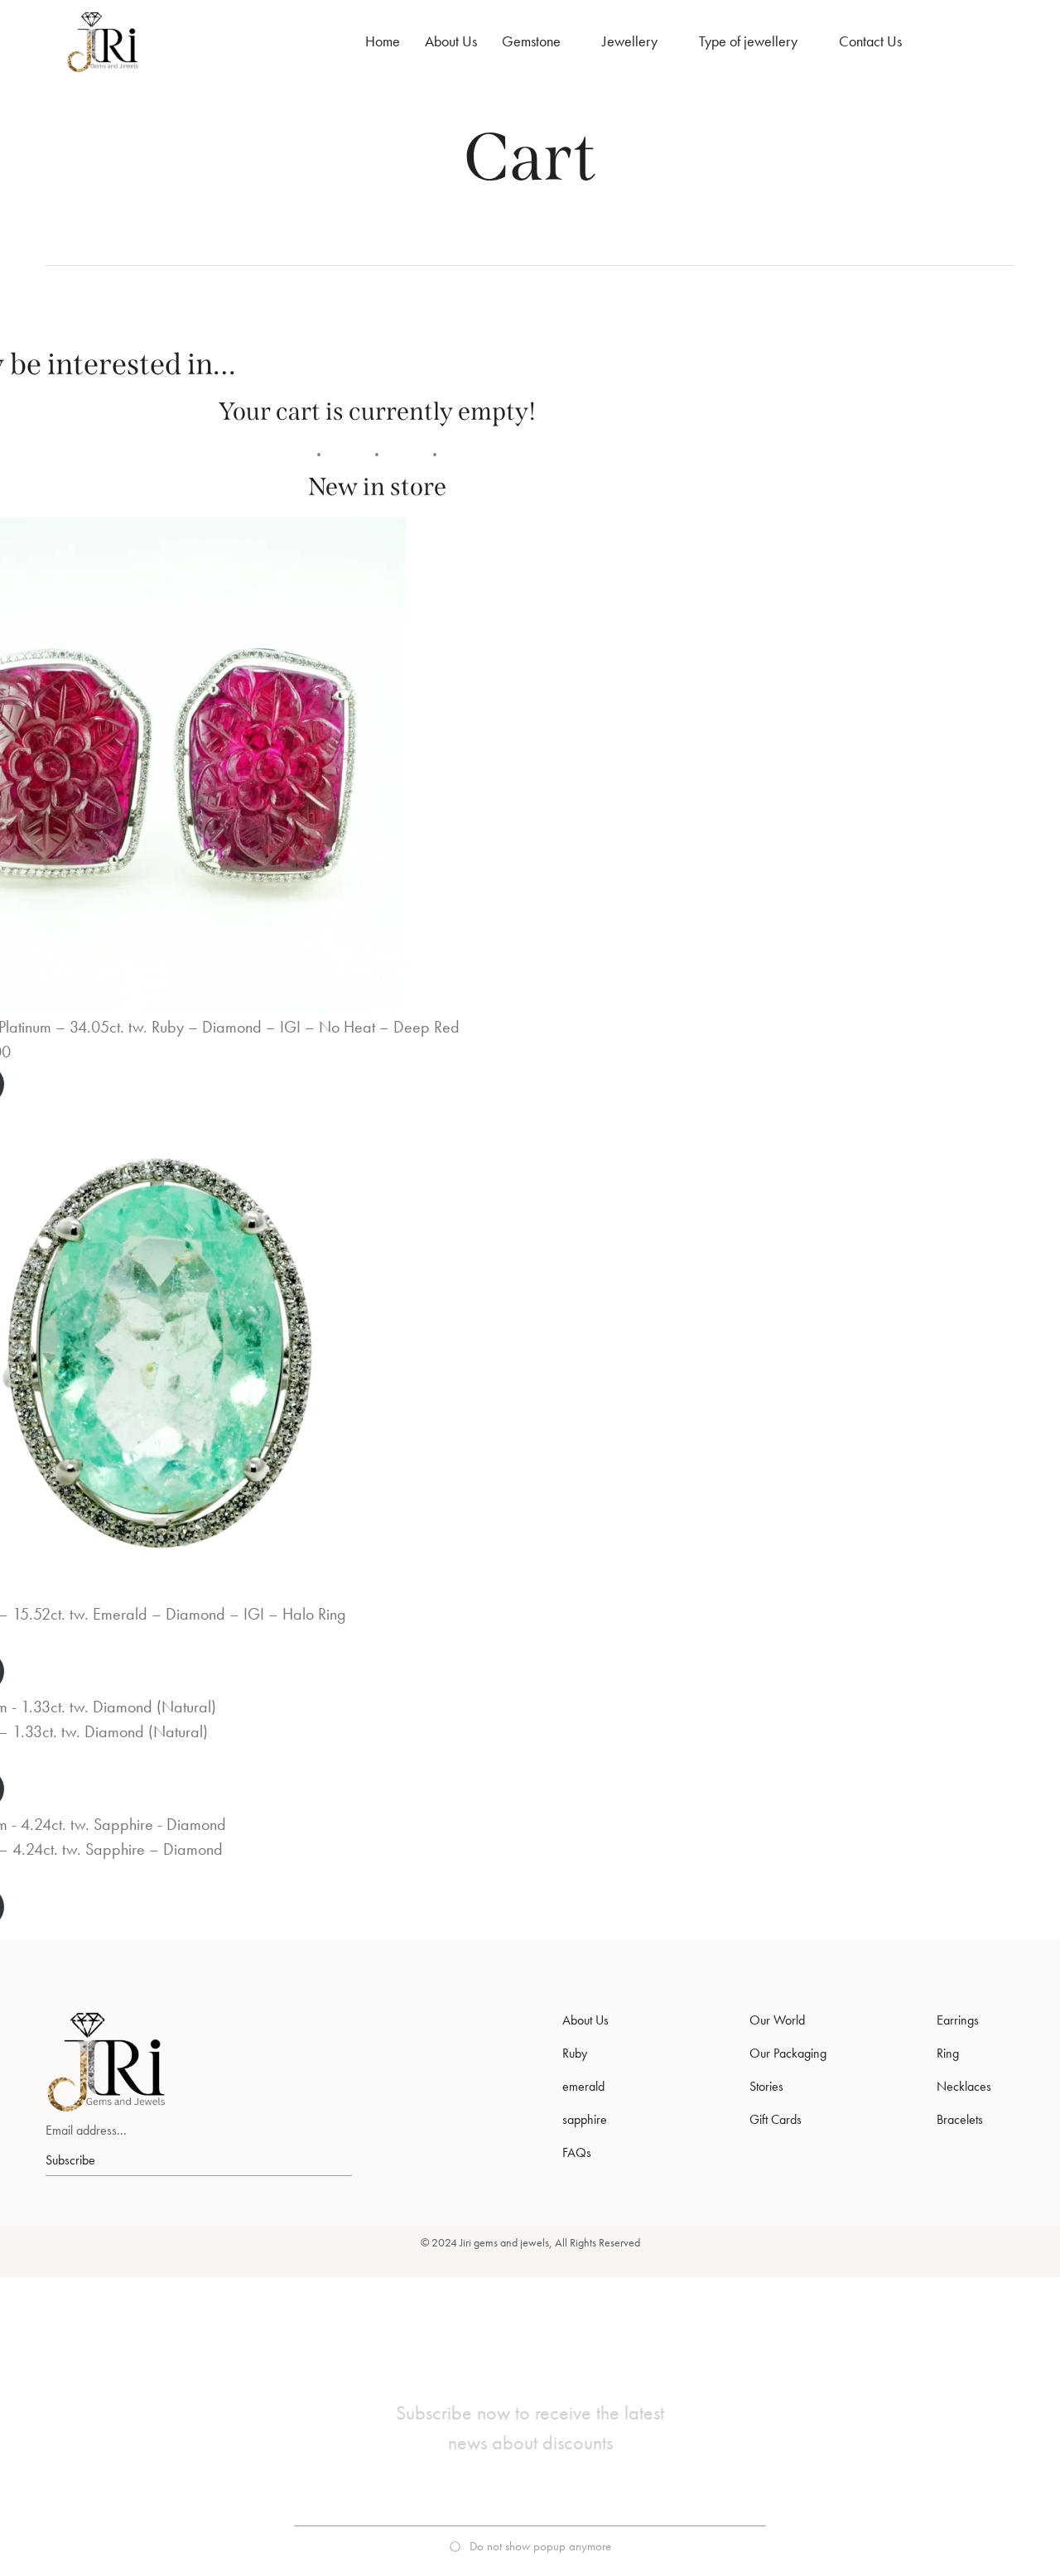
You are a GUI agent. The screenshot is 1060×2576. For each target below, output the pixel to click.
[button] (530, 2547)
